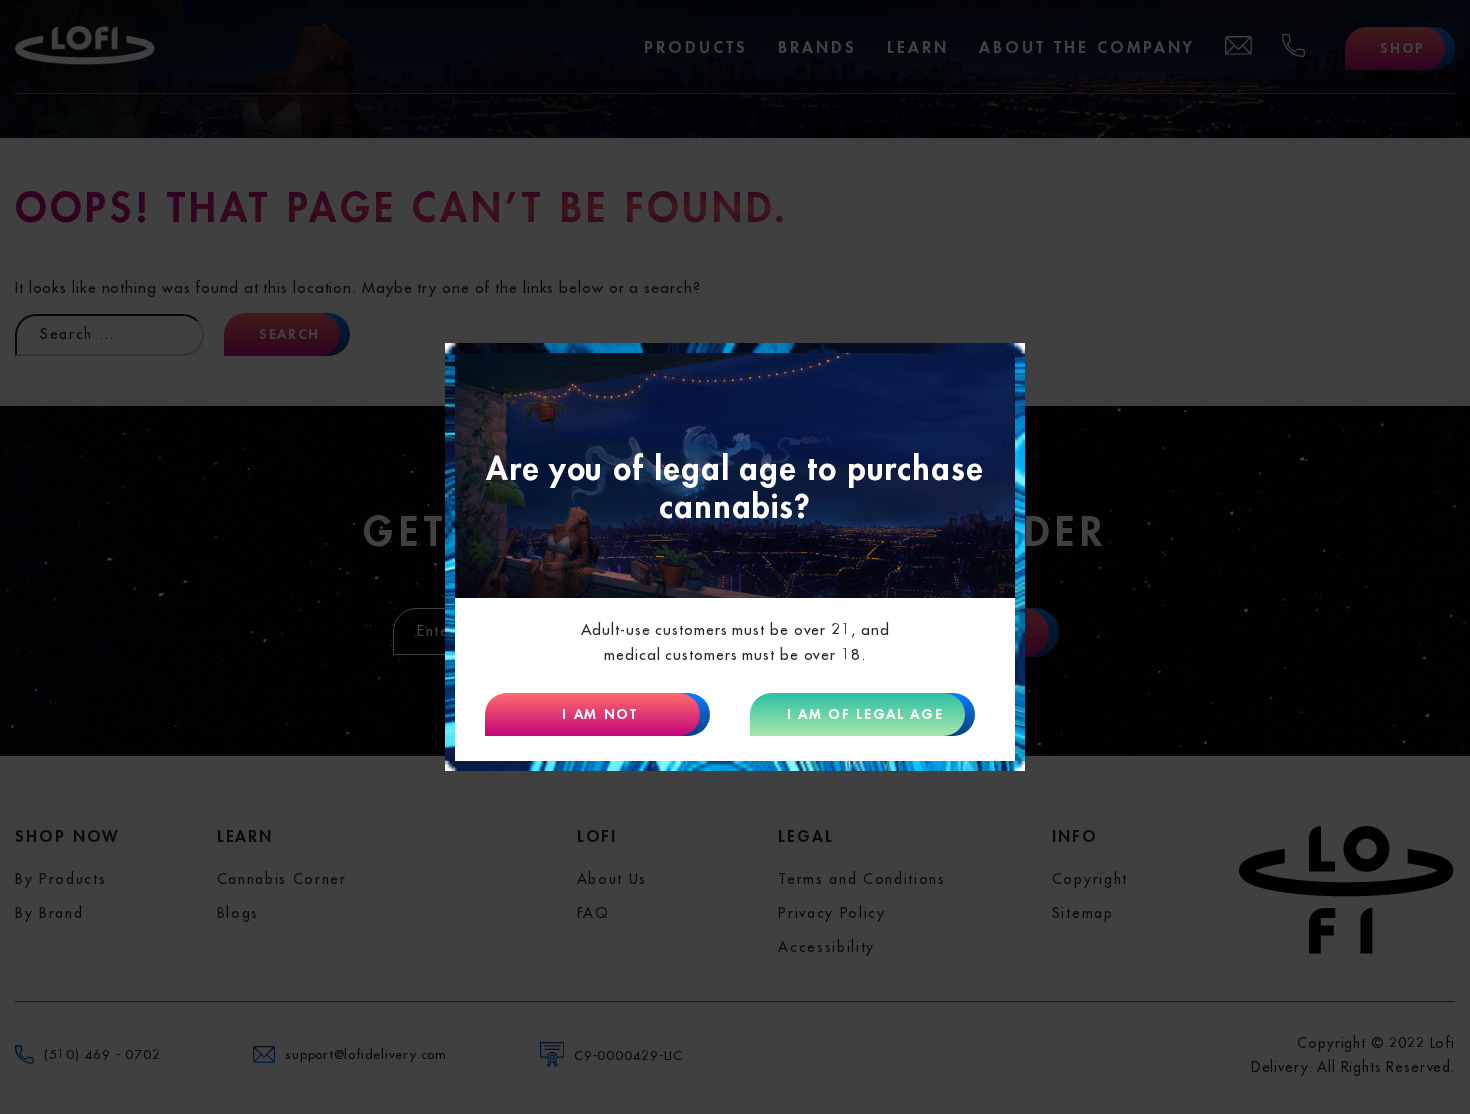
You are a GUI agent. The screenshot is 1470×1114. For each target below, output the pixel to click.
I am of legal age (865, 714)
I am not (599, 714)
